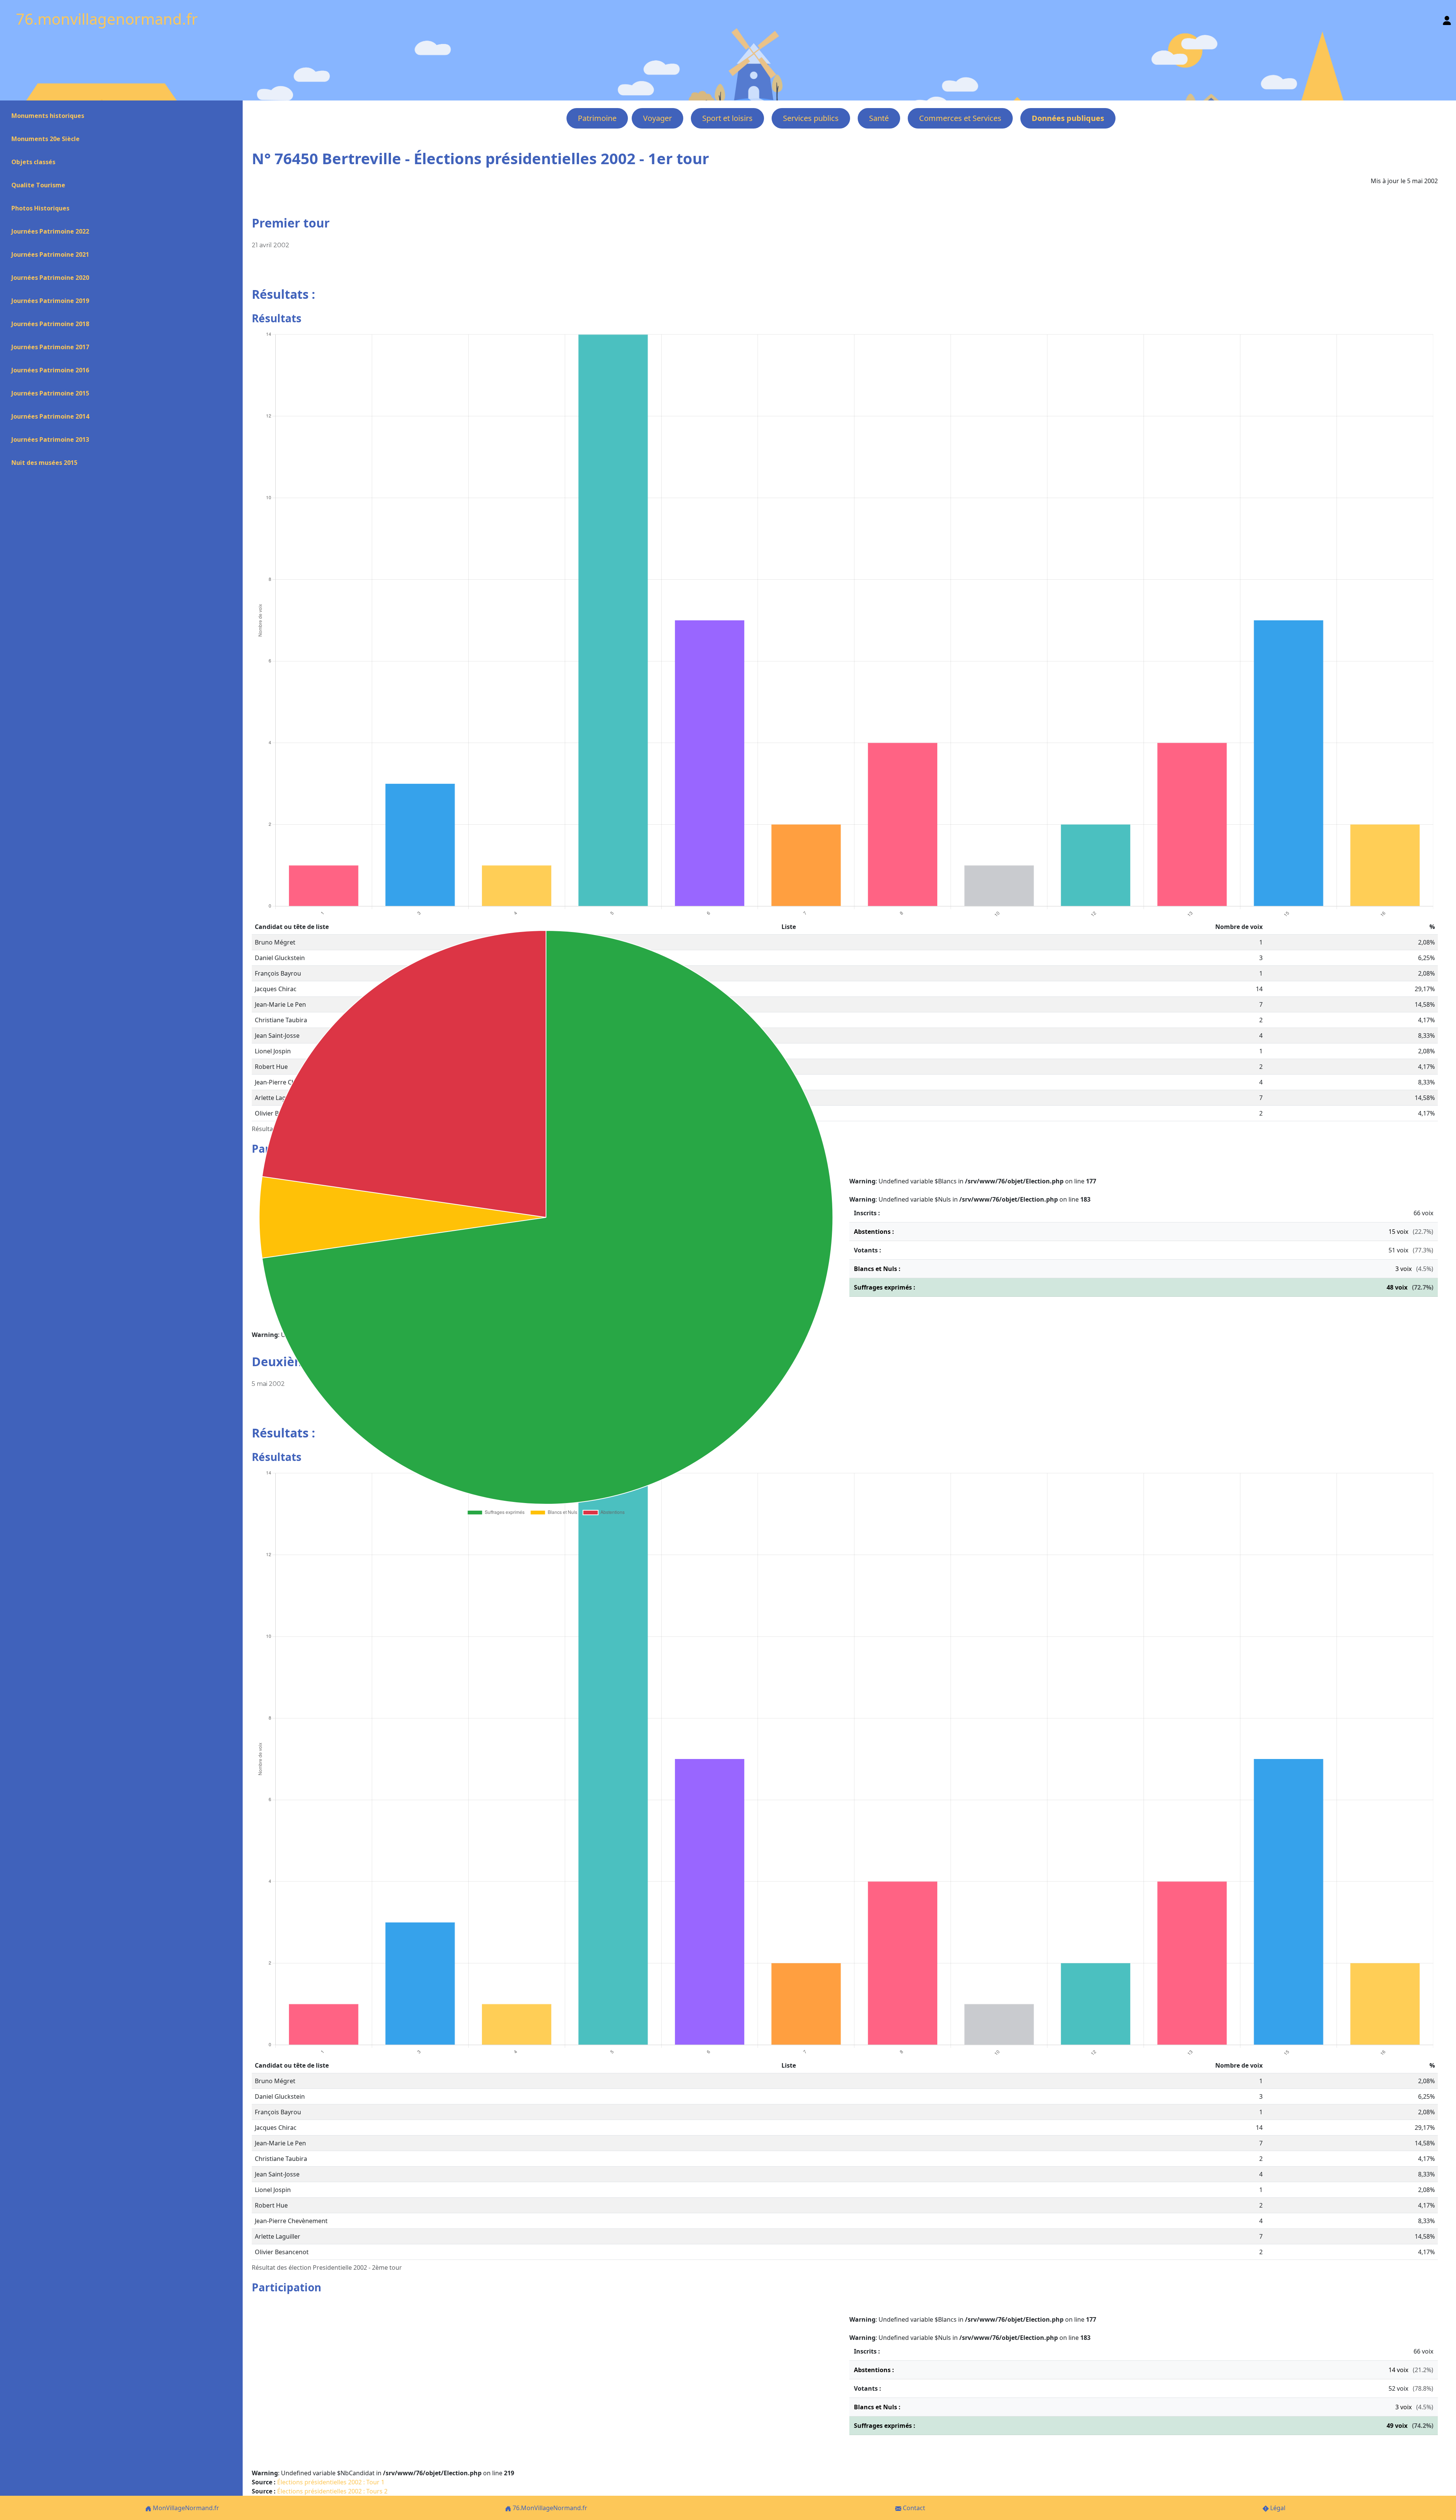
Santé (879, 118)
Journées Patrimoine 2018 (50, 324)
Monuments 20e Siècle (45, 139)
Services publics (811, 118)
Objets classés (33, 162)
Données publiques (1068, 118)
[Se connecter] (1447, 19)
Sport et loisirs (727, 118)
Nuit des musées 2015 (44, 463)
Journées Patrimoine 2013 (50, 439)
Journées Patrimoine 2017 (50, 347)
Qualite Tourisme (38, 185)
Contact (913, 2508)
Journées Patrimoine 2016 (50, 370)
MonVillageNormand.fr (185, 2508)
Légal (1277, 2508)
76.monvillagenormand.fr (107, 19)
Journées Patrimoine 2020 (50, 278)
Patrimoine (597, 118)
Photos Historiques (40, 208)
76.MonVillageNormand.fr (549, 2508)
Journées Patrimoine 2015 (50, 393)
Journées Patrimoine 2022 (50, 231)
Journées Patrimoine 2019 (50, 301)
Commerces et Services (960, 118)
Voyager (657, 118)
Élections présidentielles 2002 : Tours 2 (332, 2491)
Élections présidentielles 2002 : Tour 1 (331, 2482)
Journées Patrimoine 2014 (50, 416)
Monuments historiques (48, 116)
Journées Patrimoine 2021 (50, 254)
